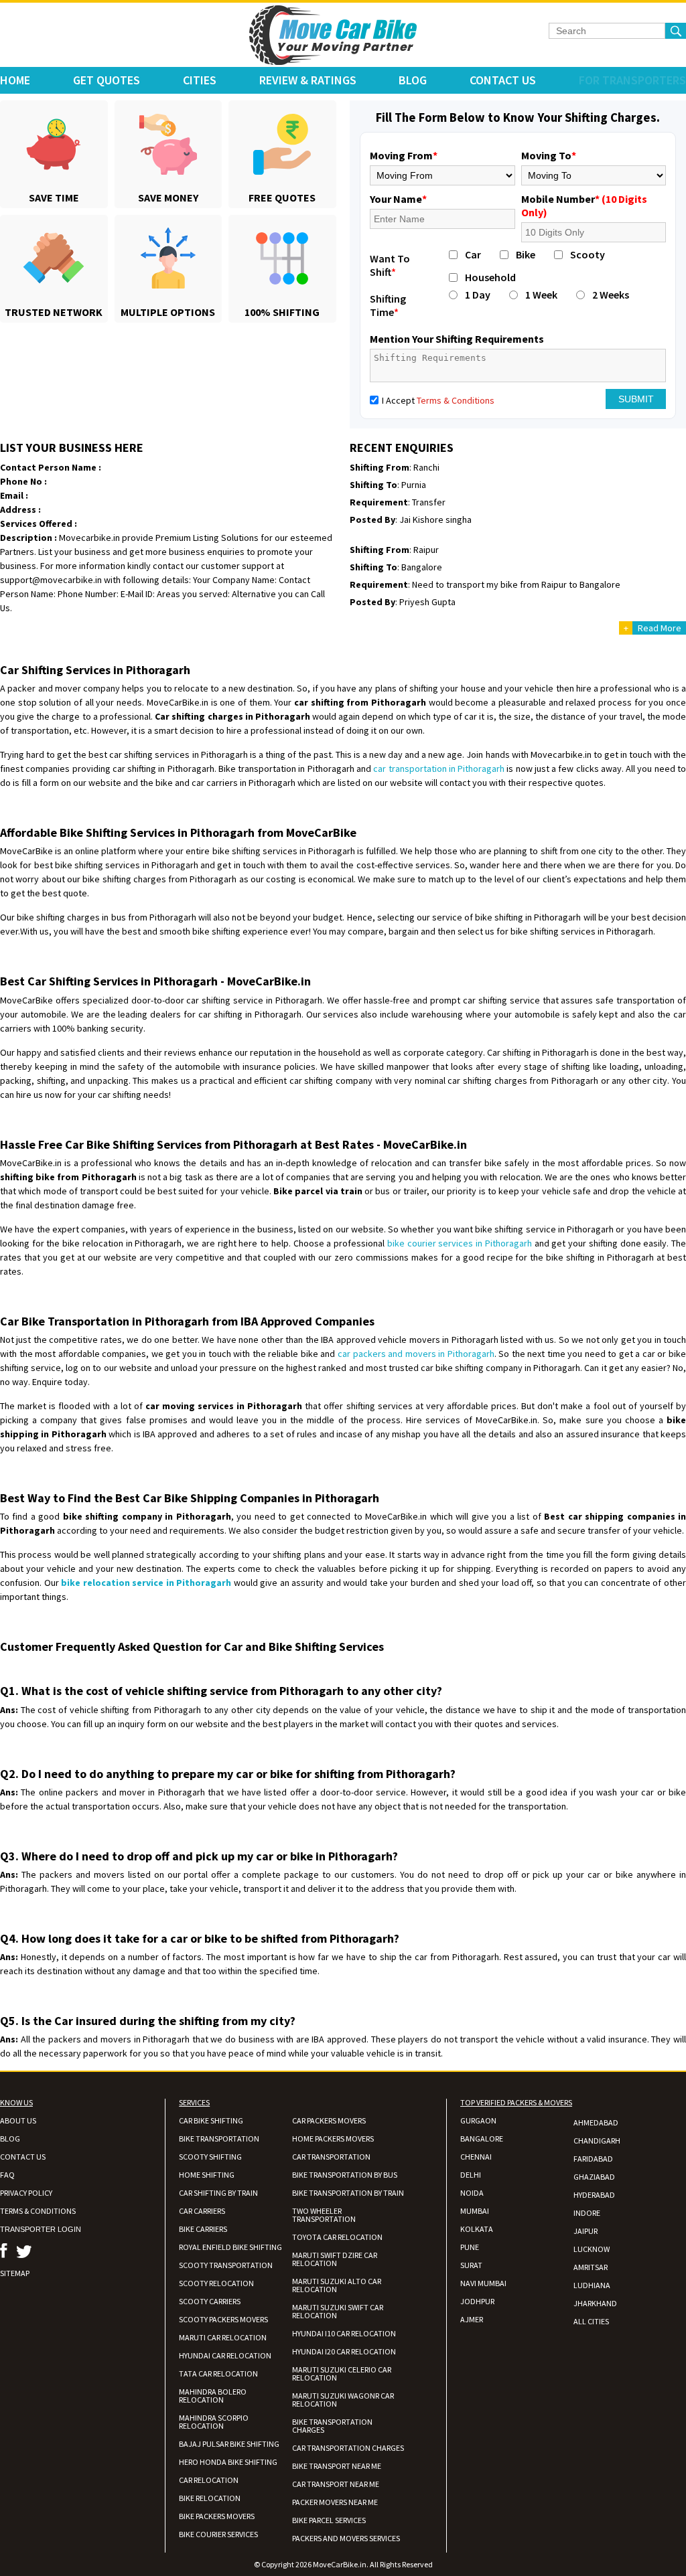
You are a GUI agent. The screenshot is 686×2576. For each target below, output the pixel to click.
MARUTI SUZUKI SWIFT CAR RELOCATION (338, 2311)
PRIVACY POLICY (26, 2193)
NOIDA (472, 2193)
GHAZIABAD (594, 2177)
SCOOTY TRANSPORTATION (226, 2265)
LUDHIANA (592, 2285)
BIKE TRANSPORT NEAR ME (337, 2466)
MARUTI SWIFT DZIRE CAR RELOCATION (335, 2259)
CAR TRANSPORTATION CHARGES (348, 2448)
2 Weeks (611, 295)
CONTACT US (23, 2157)
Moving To (549, 155)
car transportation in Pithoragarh (439, 769)
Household (490, 277)
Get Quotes (107, 80)
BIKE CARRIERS (203, 2229)
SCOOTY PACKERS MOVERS (223, 2319)
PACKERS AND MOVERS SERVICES (346, 2538)
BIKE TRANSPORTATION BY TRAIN (348, 2193)
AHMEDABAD (596, 2122)
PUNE (470, 2247)
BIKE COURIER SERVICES (218, 2534)
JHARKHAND (595, 2303)
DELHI (471, 2175)
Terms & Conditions (456, 400)
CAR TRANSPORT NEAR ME (336, 2484)
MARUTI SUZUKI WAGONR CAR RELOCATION (343, 2400)
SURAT (471, 2265)
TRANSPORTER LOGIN (41, 2229)
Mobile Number (584, 206)
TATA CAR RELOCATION (218, 2373)
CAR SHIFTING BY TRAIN (218, 2193)
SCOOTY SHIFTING (210, 2157)
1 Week (541, 295)
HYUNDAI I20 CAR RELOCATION (344, 2351)
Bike (526, 254)
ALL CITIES (591, 2321)
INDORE (587, 2213)
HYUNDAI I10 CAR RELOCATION (344, 2333)
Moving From (404, 155)
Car (473, 254)
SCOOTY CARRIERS (210, 2301)
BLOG (10, 2139)
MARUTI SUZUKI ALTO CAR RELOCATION (337, 2285)
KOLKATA (477, 2229)
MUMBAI (475, 2211)
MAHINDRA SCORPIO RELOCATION (214, 2422)
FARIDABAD (593, 2159)
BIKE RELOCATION (210, 2498)
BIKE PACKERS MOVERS (217, 2516)
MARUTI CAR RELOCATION (223, 2337)
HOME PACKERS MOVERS (333, 2139)
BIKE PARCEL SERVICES (329, 2520)
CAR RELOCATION (209, 2480)
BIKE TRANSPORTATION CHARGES (332, 2426)
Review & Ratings (308, 80)
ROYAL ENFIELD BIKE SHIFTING (230, 2247)
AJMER (472, 2319)
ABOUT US (18, 2120)
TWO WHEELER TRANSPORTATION (324, 2215)
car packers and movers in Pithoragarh (416, 1354)
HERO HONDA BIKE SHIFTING (228, 2462)
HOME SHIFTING (207, 2175)
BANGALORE (482, 2139)
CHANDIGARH (597, 2141)
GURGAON (478, 2120)
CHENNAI (476, 2157)
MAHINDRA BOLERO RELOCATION (213, 2396)
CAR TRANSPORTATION (331, 2157)
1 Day (478, 295)
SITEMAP (15, 2273)
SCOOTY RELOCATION (216, 2283)
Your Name (398, 199)
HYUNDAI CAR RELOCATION (225, 2355)
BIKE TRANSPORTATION (219, 2139)
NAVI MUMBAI (483, 2283)
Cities (200, 80)
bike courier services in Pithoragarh (460, 1243)
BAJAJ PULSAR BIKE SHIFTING (229, 2444)
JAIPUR (586, 2231)
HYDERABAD (594, 2195)
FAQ (7, 2175)
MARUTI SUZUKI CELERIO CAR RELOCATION (342, 2373)
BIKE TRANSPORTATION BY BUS (345, 2175)
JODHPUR (477, 2301)
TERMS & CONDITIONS (38, 2211)
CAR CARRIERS (202, 2211)
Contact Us (503, 80)
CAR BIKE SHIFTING (211, 2120)
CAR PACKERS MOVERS (329, 2120)
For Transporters (632, 80)
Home (15, 80)
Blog (413, 80)
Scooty (588, 254)
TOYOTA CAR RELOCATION (337, 2237)
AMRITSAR (591, 2267)
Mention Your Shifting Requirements (457, 339)
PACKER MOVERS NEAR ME (335, 2502)
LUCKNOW (592, 2249)
